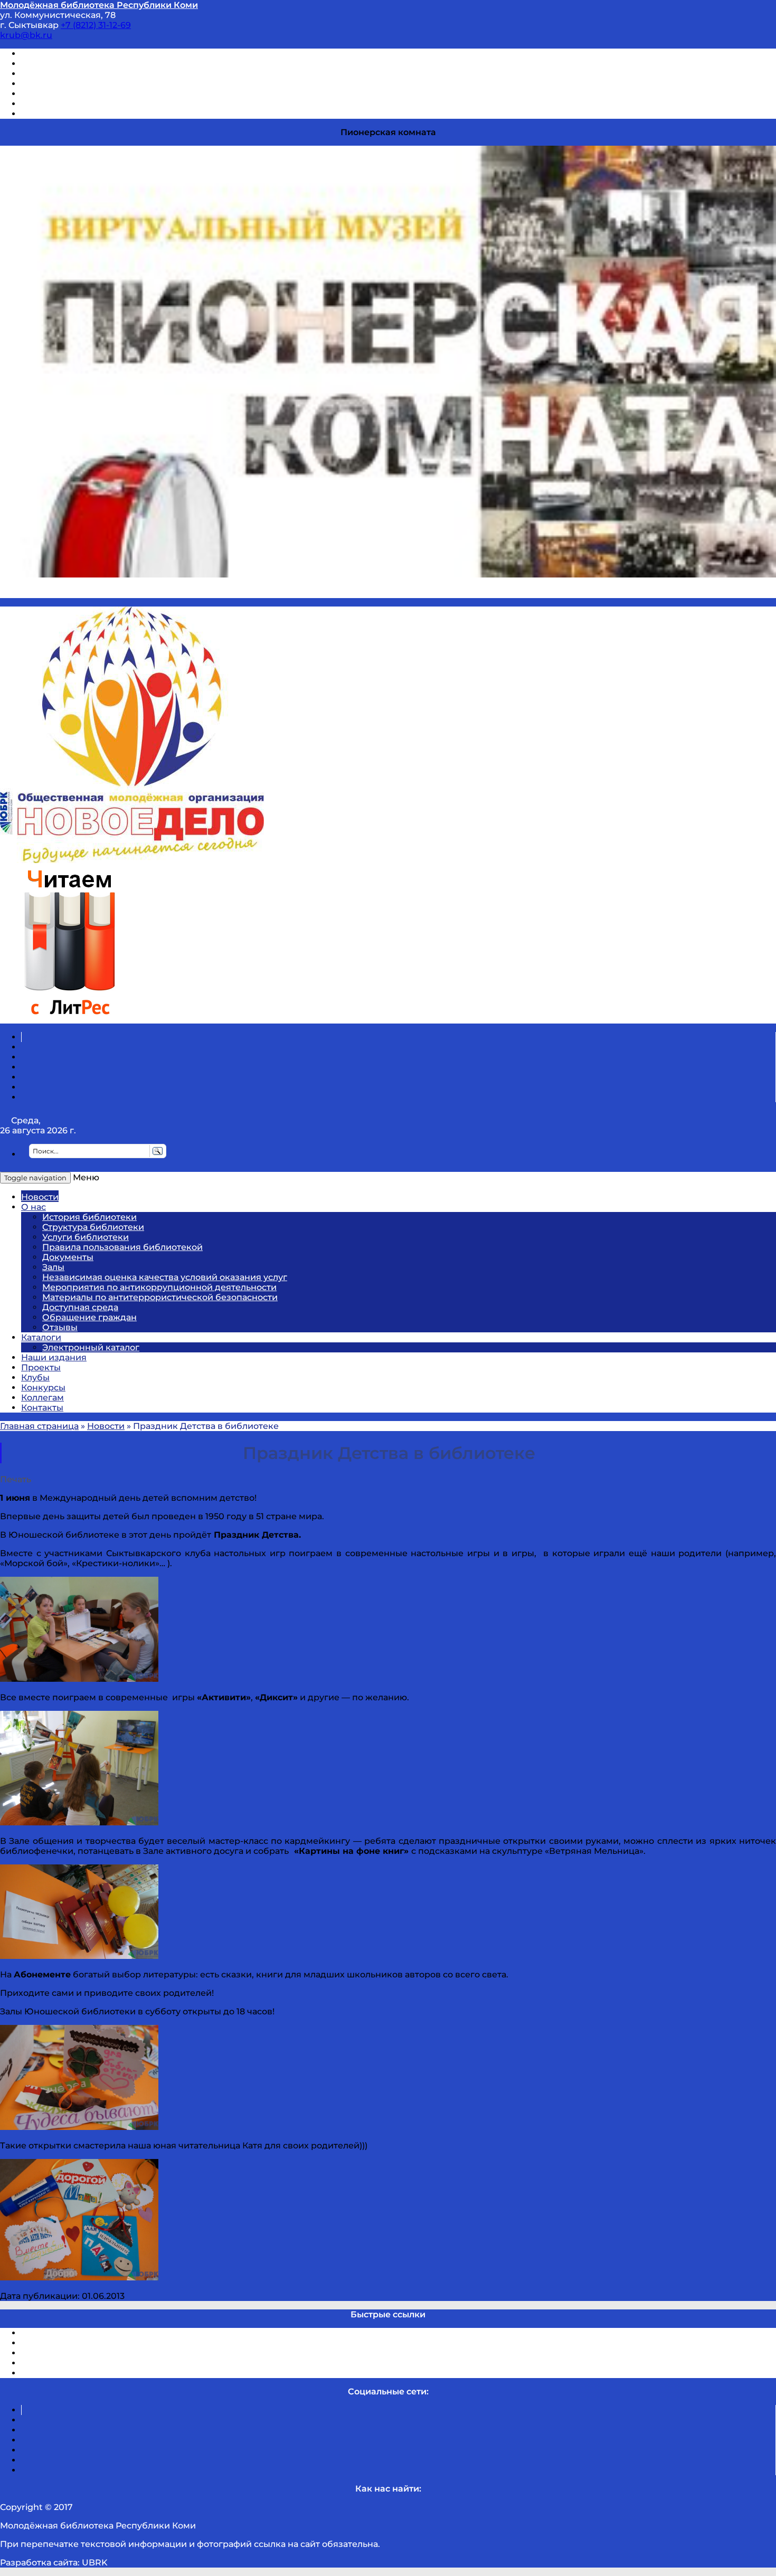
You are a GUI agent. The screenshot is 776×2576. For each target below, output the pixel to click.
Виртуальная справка (69, 54)
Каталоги (41, 1337)
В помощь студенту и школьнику (94, 64)
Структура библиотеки (93, 1227)
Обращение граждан (89, 1317)
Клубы (35, 1377)
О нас (34, 1207)
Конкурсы (43, 1388)
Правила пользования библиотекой (122, 1247)
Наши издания (54, 1357)
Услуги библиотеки (86, 1237)
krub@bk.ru (26, 35)
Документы (68, 1257)
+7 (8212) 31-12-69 (96, 25)
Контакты (42, 1408)
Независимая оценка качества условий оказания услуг (165, 1277)
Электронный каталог (91, 1347)
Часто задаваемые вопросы (82, 94)
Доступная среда (80, 1307)
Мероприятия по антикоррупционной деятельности (159, 1287)
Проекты (41, 1367)
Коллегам (42, 1398)
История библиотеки (89, 1217)
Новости (40, 1197)
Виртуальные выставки (73, 74)
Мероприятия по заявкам (78, 84)
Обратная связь (56, 104)
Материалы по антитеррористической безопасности (160, 1297)
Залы (53, 1267)
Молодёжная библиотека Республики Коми (99, 5)
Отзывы (39, 114)
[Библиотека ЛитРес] (69, 1019)
